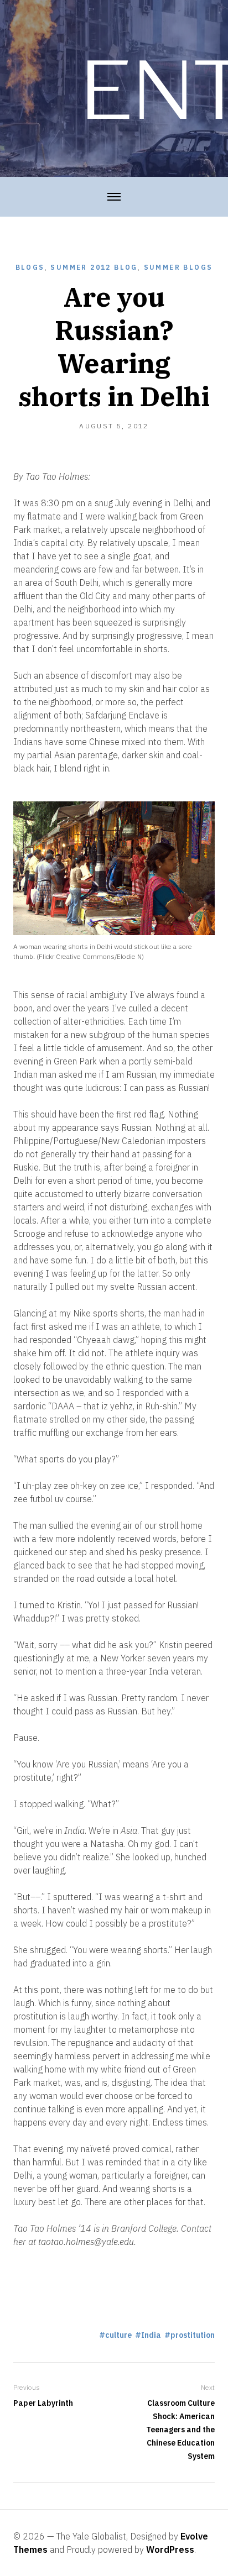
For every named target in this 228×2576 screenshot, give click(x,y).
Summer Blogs (178, 267)
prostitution (193, 2335)
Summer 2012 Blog (94, 267)
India (151, 2335)
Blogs (30, 267)
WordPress (170, 2549)
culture (118, 2335)
